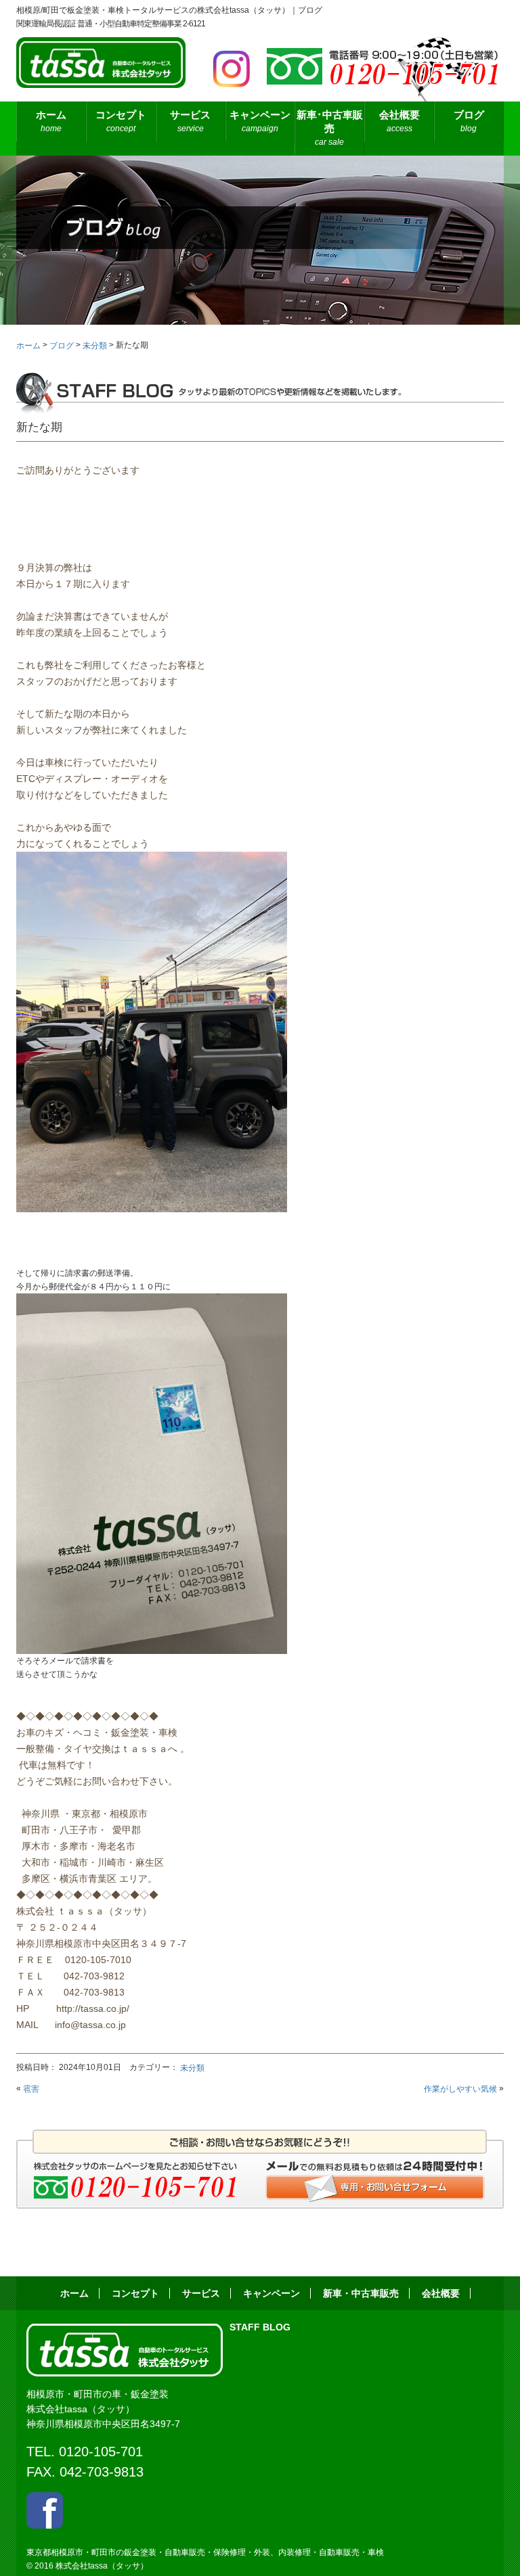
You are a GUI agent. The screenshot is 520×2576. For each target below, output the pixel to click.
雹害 (31, 2089)
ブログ (469, 121)
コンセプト (121, 121)
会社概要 (399, 121)
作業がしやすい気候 (460, 2089)
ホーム (51, 121)
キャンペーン (260, 121)
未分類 (192, 2068)
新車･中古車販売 (330, 128)
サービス (201, 2293)
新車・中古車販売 (361, 2293)
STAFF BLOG (260, 2327)
